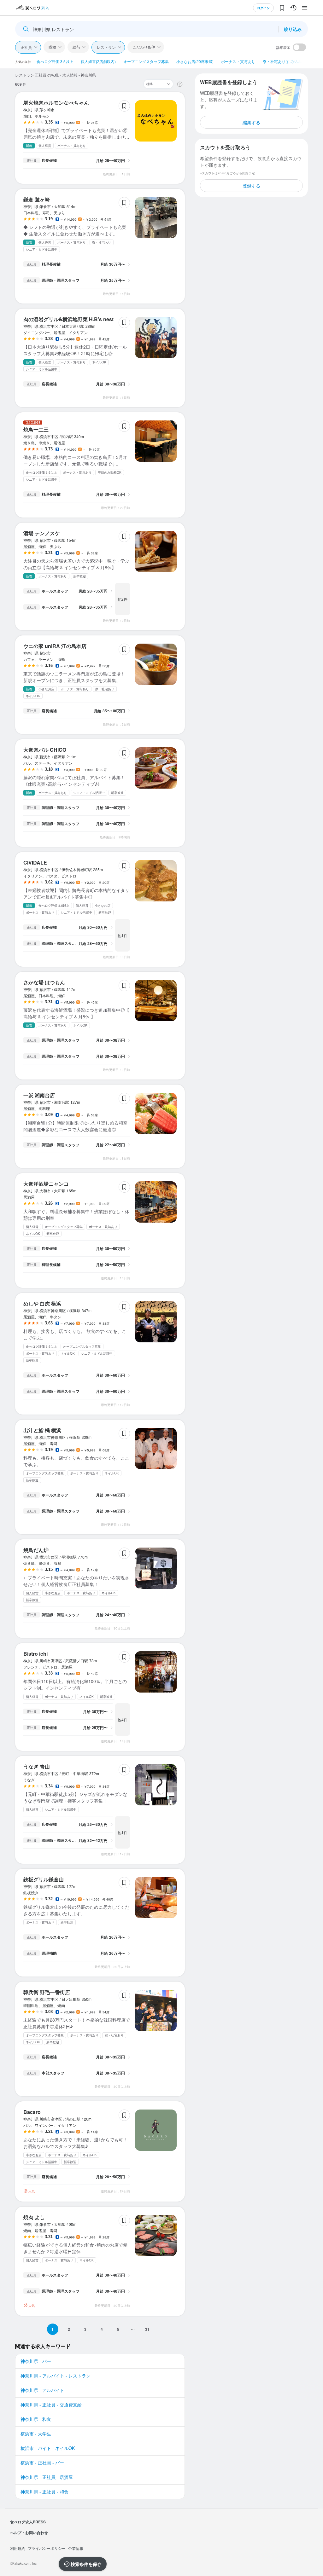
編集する (251, 122)
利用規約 (18, 2548)
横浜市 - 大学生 (36, 2434)
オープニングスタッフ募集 (146, 61)
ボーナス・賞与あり (238, 61)
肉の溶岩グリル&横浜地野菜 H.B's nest (68, 319)
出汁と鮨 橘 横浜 (42, 1430)
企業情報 (76, 2548)
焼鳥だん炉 (36, 1550)
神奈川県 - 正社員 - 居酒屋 (47, 2477)
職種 (52, 47)
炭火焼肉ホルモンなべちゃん (56, 103)
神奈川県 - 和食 (36, 2419)
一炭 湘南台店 (39, 1095)
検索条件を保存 (86, 2564)
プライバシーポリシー (47, 2548)
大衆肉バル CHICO (45, 750)
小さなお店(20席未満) (195, 61)
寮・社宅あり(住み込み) (283, 61)
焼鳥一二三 (36, 429)
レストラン (106, 47)
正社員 (26, 47)
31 (147, 2329)
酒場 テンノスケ (42, 533)
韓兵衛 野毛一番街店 (47, 1992)
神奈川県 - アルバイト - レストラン (56, 2376)
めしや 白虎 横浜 (42, 1303)
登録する (251, 186)
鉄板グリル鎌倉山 (44, 1879)
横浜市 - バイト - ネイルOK (48, 2448)
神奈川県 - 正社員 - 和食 (44, 2492)
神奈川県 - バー (36, 2361)
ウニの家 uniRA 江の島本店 (55, 646)
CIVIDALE (35, 863)
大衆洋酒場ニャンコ (46, 1184)
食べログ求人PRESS (28, 2522)
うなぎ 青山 (37, 1766)
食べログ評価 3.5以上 (55, 61)
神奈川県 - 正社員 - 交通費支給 (51, 2405)
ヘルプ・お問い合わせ (29, 2533)
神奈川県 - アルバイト (42, 2390)
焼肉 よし (34, 2217)
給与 (76, 47)
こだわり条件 (144, 47)
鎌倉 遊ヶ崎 (37, 199)
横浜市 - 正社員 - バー (42, 2463)
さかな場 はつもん (44, 982)
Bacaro (32, 2112)
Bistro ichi (35, 1654)
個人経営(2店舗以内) (98, 61)
